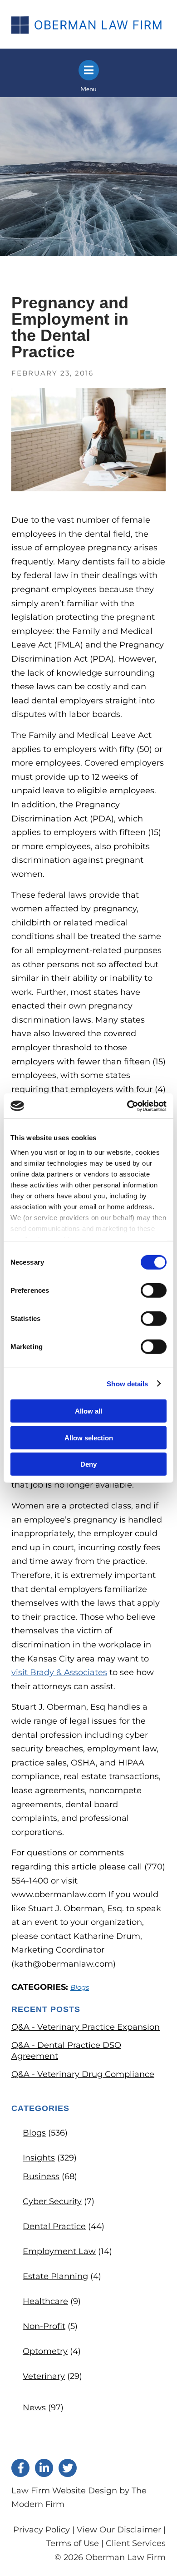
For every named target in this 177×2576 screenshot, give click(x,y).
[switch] (154, 1290)
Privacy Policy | (45, 2530)
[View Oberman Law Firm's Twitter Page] (68, 2468)
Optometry (45, 2351)
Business (41, 2176)
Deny (88, 1464)
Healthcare (45, 2301)
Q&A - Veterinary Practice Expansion (86, 2027)
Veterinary (44, 2376)
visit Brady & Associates (59, 1672)
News (34, 2408)
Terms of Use (73, 2543)
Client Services (136, 2543)
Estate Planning (55, 2276)
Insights (39, 2158)
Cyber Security (52, 2201)
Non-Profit (44, 2326)
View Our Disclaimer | (121, 2530)
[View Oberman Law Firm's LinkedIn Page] (44, 2468)
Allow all (88, 1411)
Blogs (80, 1987)
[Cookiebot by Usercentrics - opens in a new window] (127, 1106)
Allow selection (89, 1437)
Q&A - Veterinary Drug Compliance (83, 2074)
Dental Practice (54, 2226)
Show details (127, 1383)
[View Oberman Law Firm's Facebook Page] (20, 2468)
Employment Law (59, 2251)
